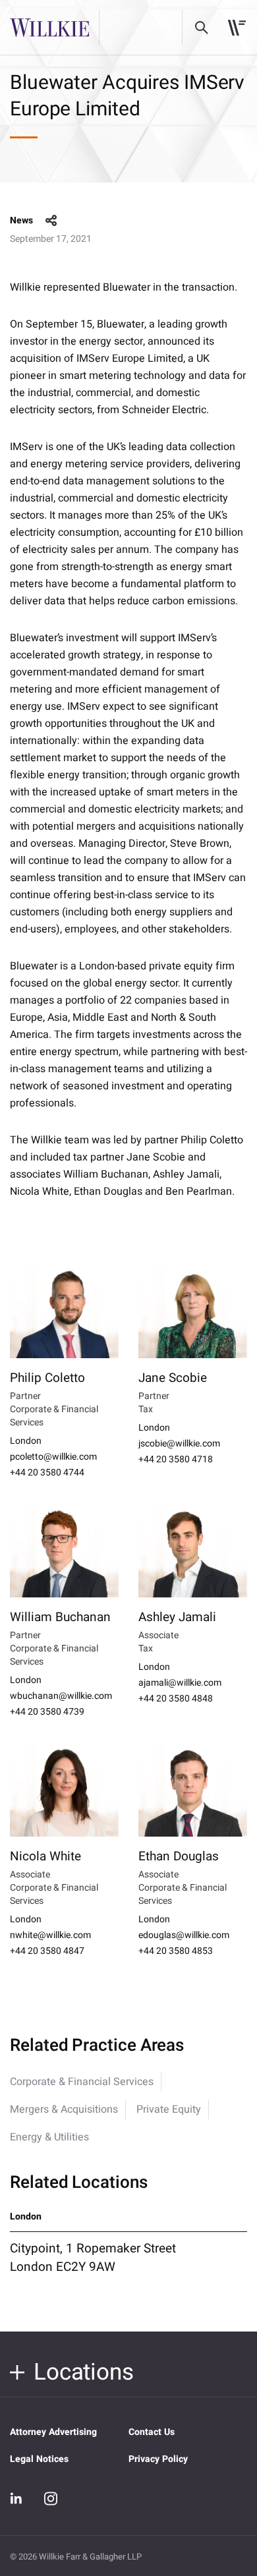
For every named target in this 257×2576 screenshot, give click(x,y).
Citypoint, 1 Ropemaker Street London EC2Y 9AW (93, 2258)
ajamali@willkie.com (180, 1683)
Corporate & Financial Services (82, 2082)
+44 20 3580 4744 (47, 1473)
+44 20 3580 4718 (176, 1460)
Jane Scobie (173, 1378)
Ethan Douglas (179, 1856)
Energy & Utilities (49, 2137)
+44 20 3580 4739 (47, 1712)
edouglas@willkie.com (184, 1935)
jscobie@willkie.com (179, 1444)
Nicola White (45, 1856)
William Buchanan (60, 1617)
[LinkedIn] (16, 2499)
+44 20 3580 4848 (176, 1699)
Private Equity (169, 2109)
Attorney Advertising (53, 2432)
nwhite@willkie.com (50, 1935)
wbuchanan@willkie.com (61, 1696)
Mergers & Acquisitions (64, 2109)
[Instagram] (51, 2498)
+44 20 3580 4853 (176, 1951)
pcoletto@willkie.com (53, 1457)
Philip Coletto (47, 1378)
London (26, 1441)
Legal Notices (39, 2459)
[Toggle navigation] (237, 28)
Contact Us (152, 2432)
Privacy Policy (158, 2459)
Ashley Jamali (177, 1617)
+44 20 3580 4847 (47, 1951)
